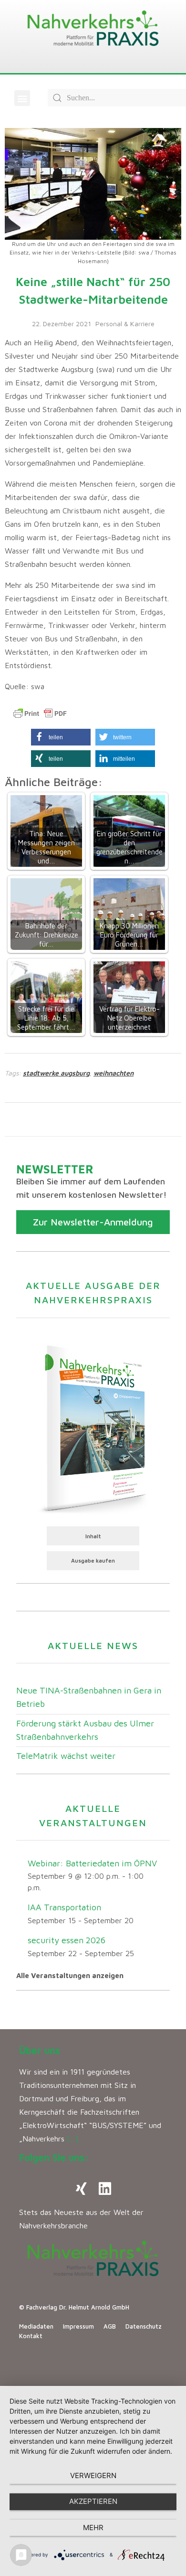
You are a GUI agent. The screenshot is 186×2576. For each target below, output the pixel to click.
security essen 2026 (67, 1940)
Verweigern (93, 2475)
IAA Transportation (64, 1907)
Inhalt (93, 1536)
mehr (93, 2528)
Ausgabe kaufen (93, 1560)
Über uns (40, 2050)
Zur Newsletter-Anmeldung (93, 1222)
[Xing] (81, 2189)
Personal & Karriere (125, 324)
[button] (22, 98)
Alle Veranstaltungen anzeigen (70, 1975)
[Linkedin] (105, 2189)
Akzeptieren (93, 2501)
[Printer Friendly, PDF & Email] (40, 713)
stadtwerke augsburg (56, 1073)
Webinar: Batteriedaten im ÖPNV (92, 1863)
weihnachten (114, 1073)
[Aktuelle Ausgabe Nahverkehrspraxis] (93, 1427)
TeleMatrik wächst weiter (66, 1756)
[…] (73, 2139)
